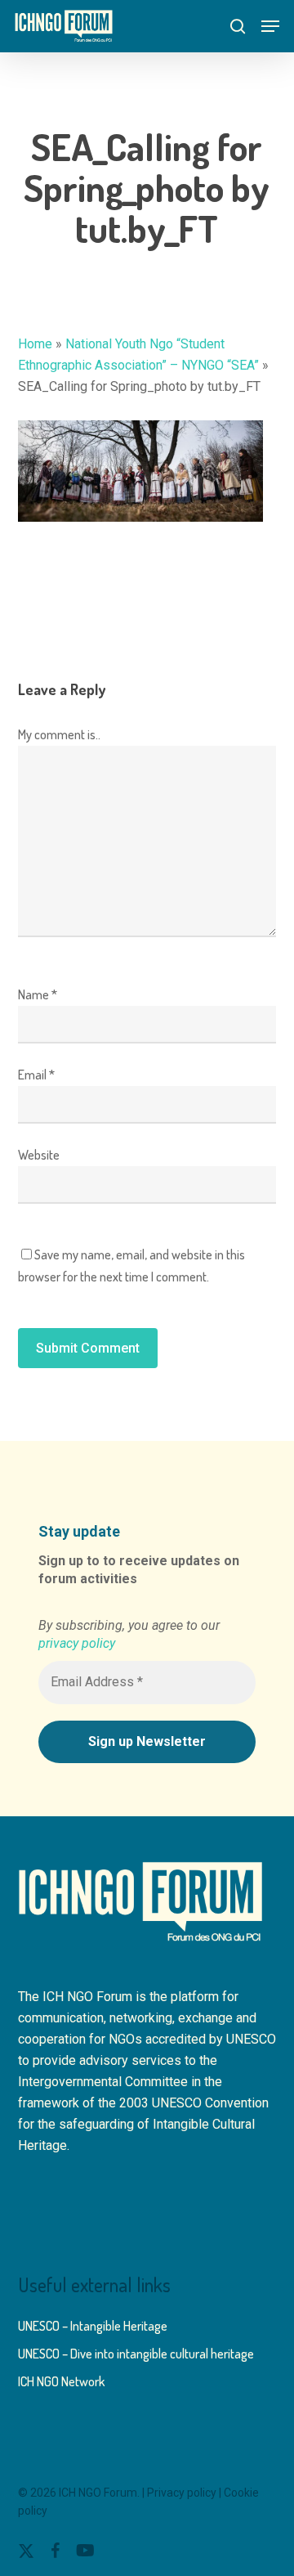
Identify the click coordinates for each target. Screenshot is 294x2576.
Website (39, 1155)
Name (38, 994)
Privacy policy (182, 2493)
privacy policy (77, 1643)
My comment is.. (59, 734)
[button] (270, 26)
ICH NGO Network (61, 2381)
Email (36, 1075)
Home (35, 344)
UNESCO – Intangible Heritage (93, 2326)
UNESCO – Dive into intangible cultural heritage (136, 2354)
